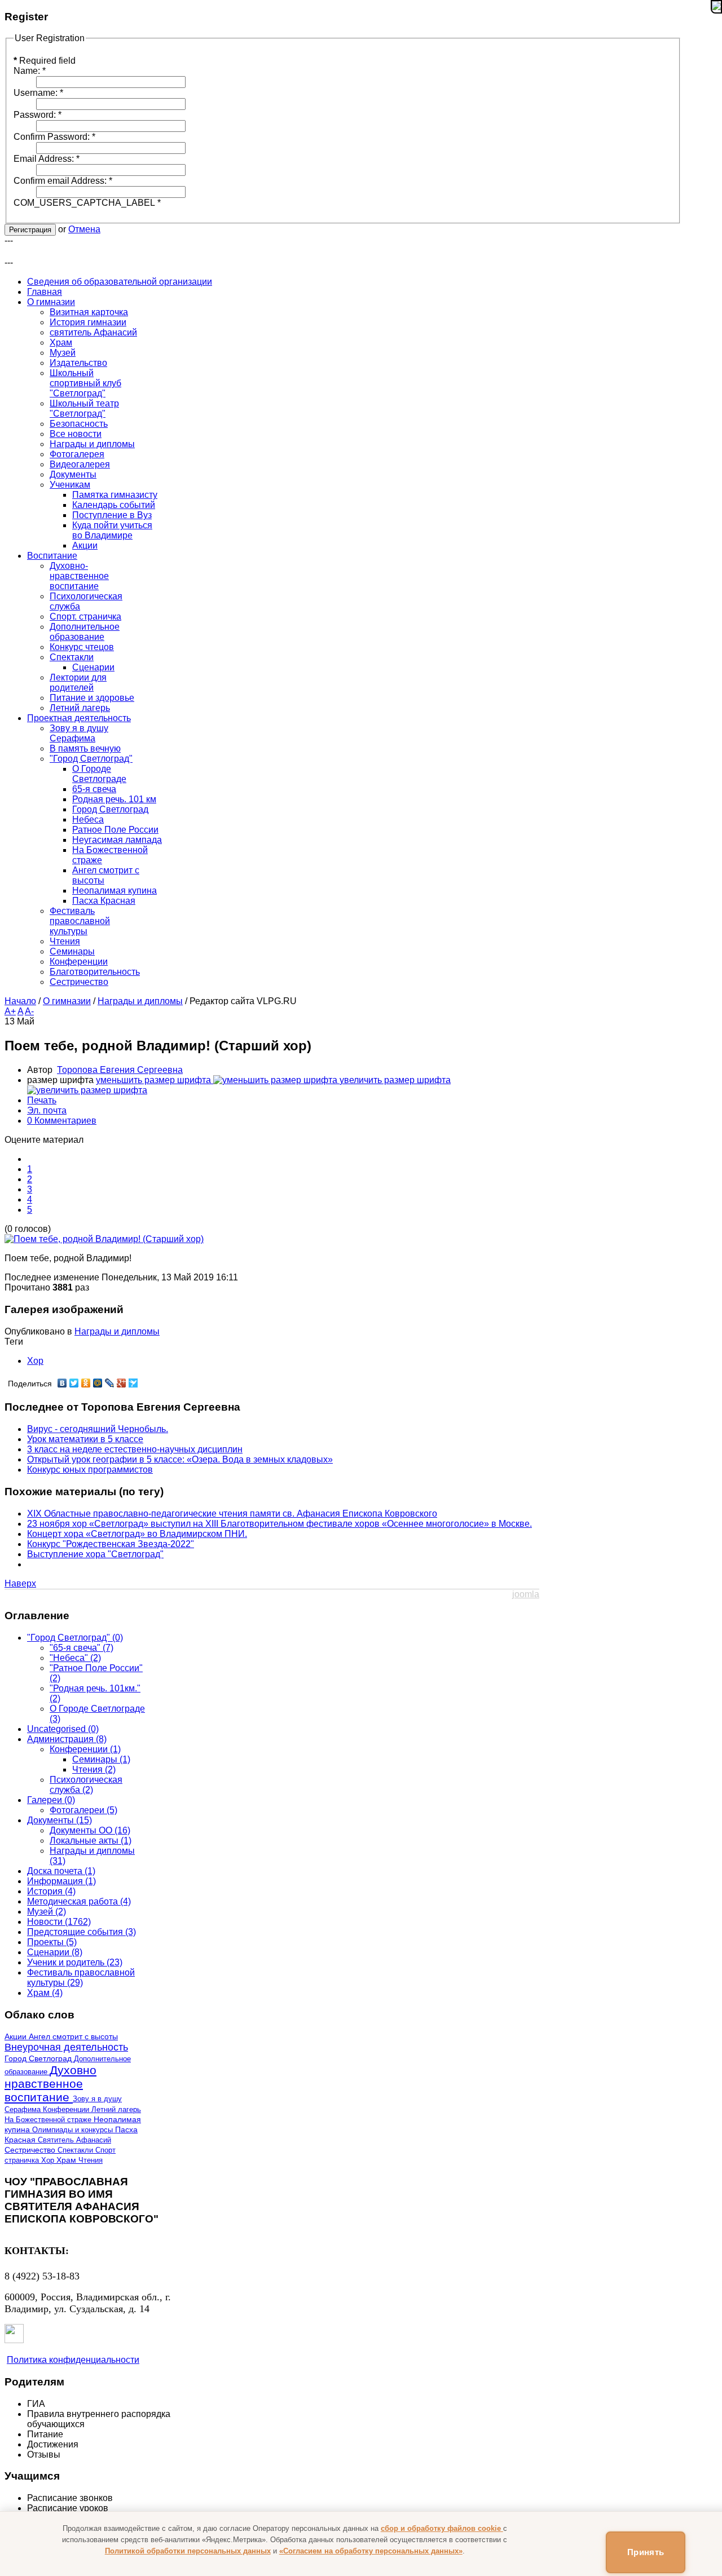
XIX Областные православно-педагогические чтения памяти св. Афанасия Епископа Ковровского (232, 1514)
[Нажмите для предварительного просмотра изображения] (104, 1239)
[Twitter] (74, 1383)
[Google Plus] (122, 1383)
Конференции (67, 2109)
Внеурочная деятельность (66, 2047)
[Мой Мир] (98, 1383)
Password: (38, 115)
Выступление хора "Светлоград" (95, 1554)
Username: (38, 93)
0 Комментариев (62, 1121)
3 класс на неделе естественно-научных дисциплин (135, 1449)
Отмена (84, 229)
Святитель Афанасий (74, 2140)
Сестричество (31, 2150)
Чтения (91, 2160)
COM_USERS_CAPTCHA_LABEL (87, 203)
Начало (20, 1001)
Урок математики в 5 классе (85, 1439)
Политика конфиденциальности (73, 2360)
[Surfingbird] (133, 1383)
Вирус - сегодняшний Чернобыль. (98, 1429)
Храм (67, 2160)
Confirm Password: (54, 137)
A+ (10, 1011)
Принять (646, 2552)
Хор (35, 1361)
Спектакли (76, 2150)
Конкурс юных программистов (90, 1470)
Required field (45, 61)
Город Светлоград (39, 2059)
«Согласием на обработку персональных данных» (371, 2551)
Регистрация (30, 230)
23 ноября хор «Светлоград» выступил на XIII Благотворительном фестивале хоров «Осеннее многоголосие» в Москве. (279, 1524)
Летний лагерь (116, 2109)
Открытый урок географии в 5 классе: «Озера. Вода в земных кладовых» (180, 1459)
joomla (526, 1594)
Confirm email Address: (63, 181)
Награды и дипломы (140, 1001)
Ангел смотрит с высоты (73, 2037)
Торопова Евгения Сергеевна (120, 1070)
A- (29, 1011)
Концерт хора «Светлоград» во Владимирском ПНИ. (137, 1534)
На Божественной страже (49, 2120)
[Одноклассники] (86, 1383)
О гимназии (67, 1001)
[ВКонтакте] (62, 1383)
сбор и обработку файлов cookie (442, 2528)
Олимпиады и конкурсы (74, 2130)
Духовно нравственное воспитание (50, 2084)
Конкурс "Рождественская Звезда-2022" (111, 1544)
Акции (17, 2036)
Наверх (20, 1583)
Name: (30, 71)
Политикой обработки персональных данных (188, 2551)
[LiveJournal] (110, 1383)
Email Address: (47, 159)
